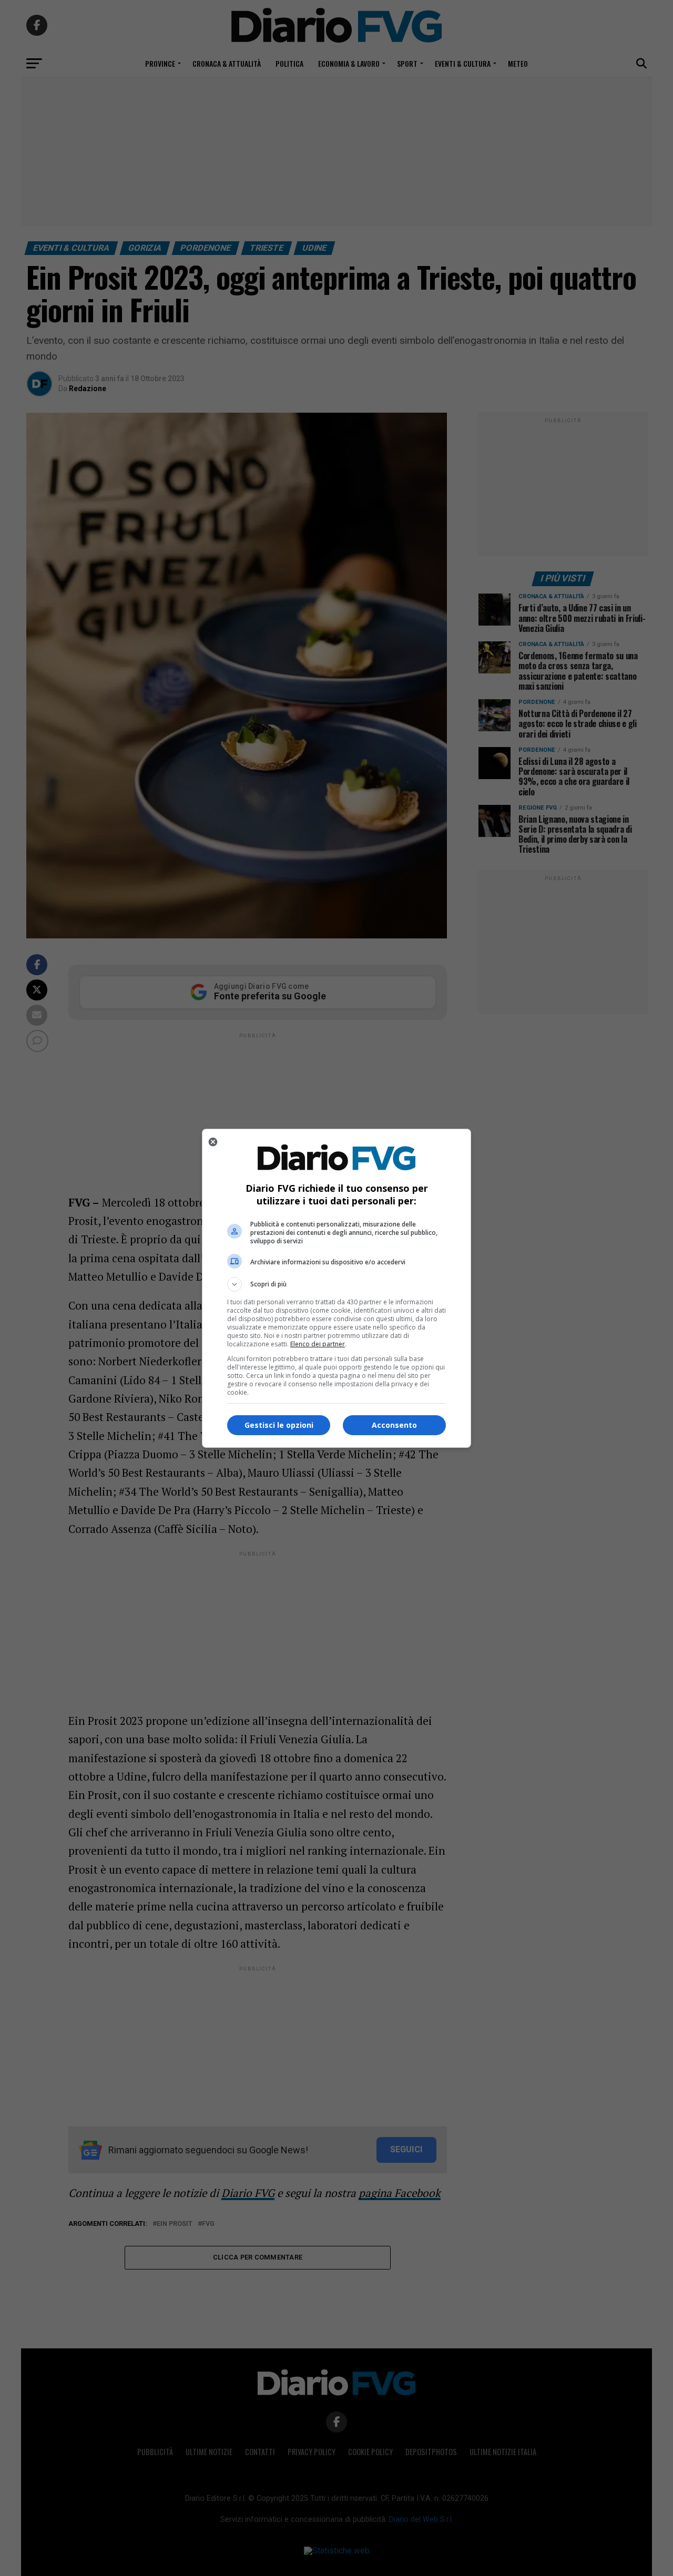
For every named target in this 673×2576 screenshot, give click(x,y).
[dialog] (336, 1288)
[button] (336, 1284)
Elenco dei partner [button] (318, 1344)
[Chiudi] (213, 1142)
